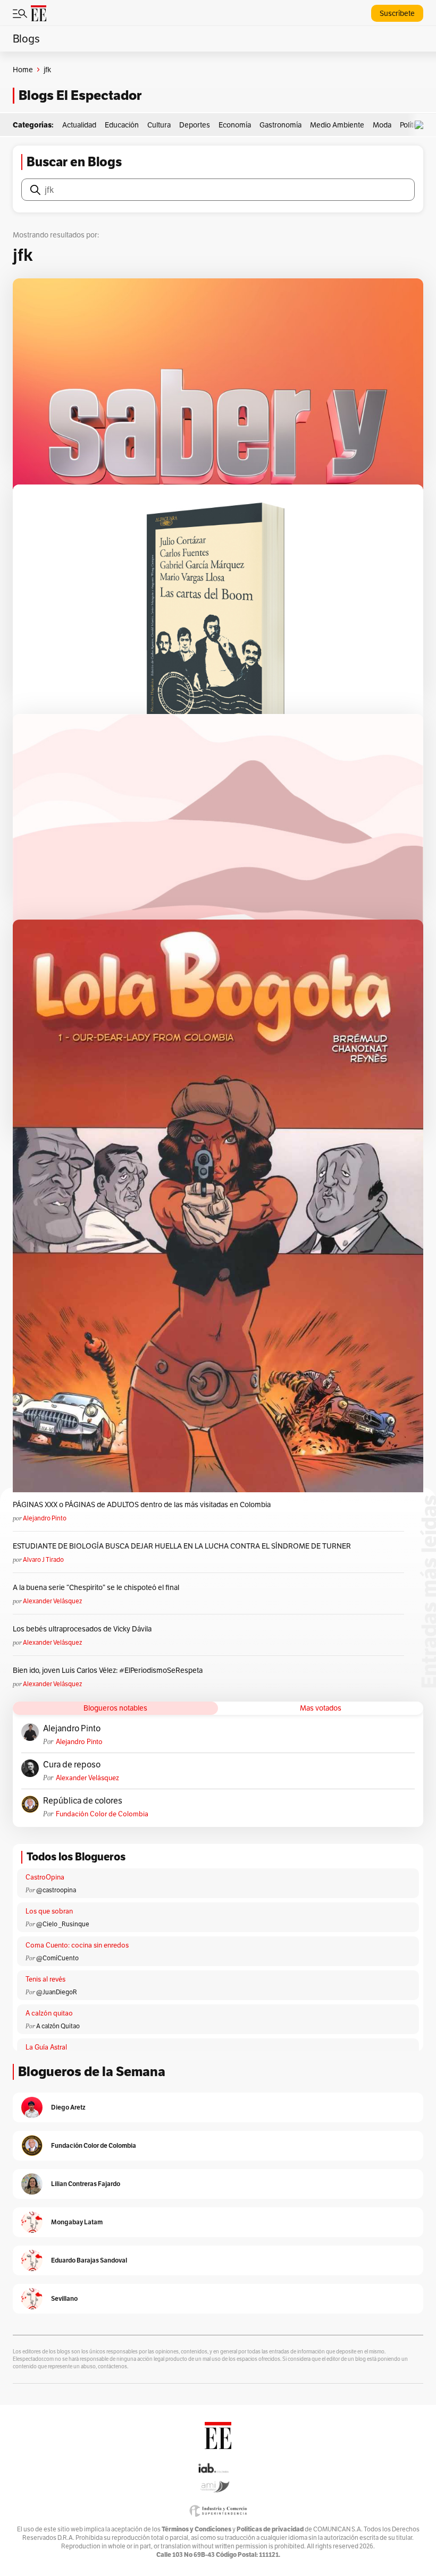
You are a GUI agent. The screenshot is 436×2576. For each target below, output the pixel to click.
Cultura (159, 125)
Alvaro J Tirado (43, 1559)
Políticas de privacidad (270, 2529)
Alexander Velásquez (52, 1601)
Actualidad (79, 125)
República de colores (83, 1801)
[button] (422, 125)
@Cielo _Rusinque (63, 1924)
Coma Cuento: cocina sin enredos (77, 1945)
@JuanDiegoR (57, 1992)
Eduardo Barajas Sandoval (89, 2260)
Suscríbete (397, 13)
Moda (382, 125)
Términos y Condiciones (196, 2529)
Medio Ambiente (337, 125)
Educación (122, 125)
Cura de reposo (72, 1765)
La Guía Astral (46, 2047)
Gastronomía (280, 125)
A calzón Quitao (58, 2026)
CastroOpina (45, 1877)
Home (23, 70)
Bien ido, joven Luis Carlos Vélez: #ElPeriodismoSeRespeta (108, 1670)
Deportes (195, 125)
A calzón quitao (49, 2013)
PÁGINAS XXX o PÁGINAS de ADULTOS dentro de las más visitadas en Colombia (142, 1504)
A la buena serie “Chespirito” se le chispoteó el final (96, 1587)
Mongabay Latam (77, 2222)
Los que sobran (49, 1911)
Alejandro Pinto (45, 1518)
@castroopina (56, 1890)
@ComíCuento (57, 1958)
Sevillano (64, 2298)
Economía (235, 125)
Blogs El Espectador (80, 95)
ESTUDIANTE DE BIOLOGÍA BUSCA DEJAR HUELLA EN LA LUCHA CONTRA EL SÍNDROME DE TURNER (182, 1546)
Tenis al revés (45, 1979)
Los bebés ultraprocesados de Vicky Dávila (84, 1629)
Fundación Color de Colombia (102, 1814)
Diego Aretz (68, 2107)
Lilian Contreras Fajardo (86, 2184)
